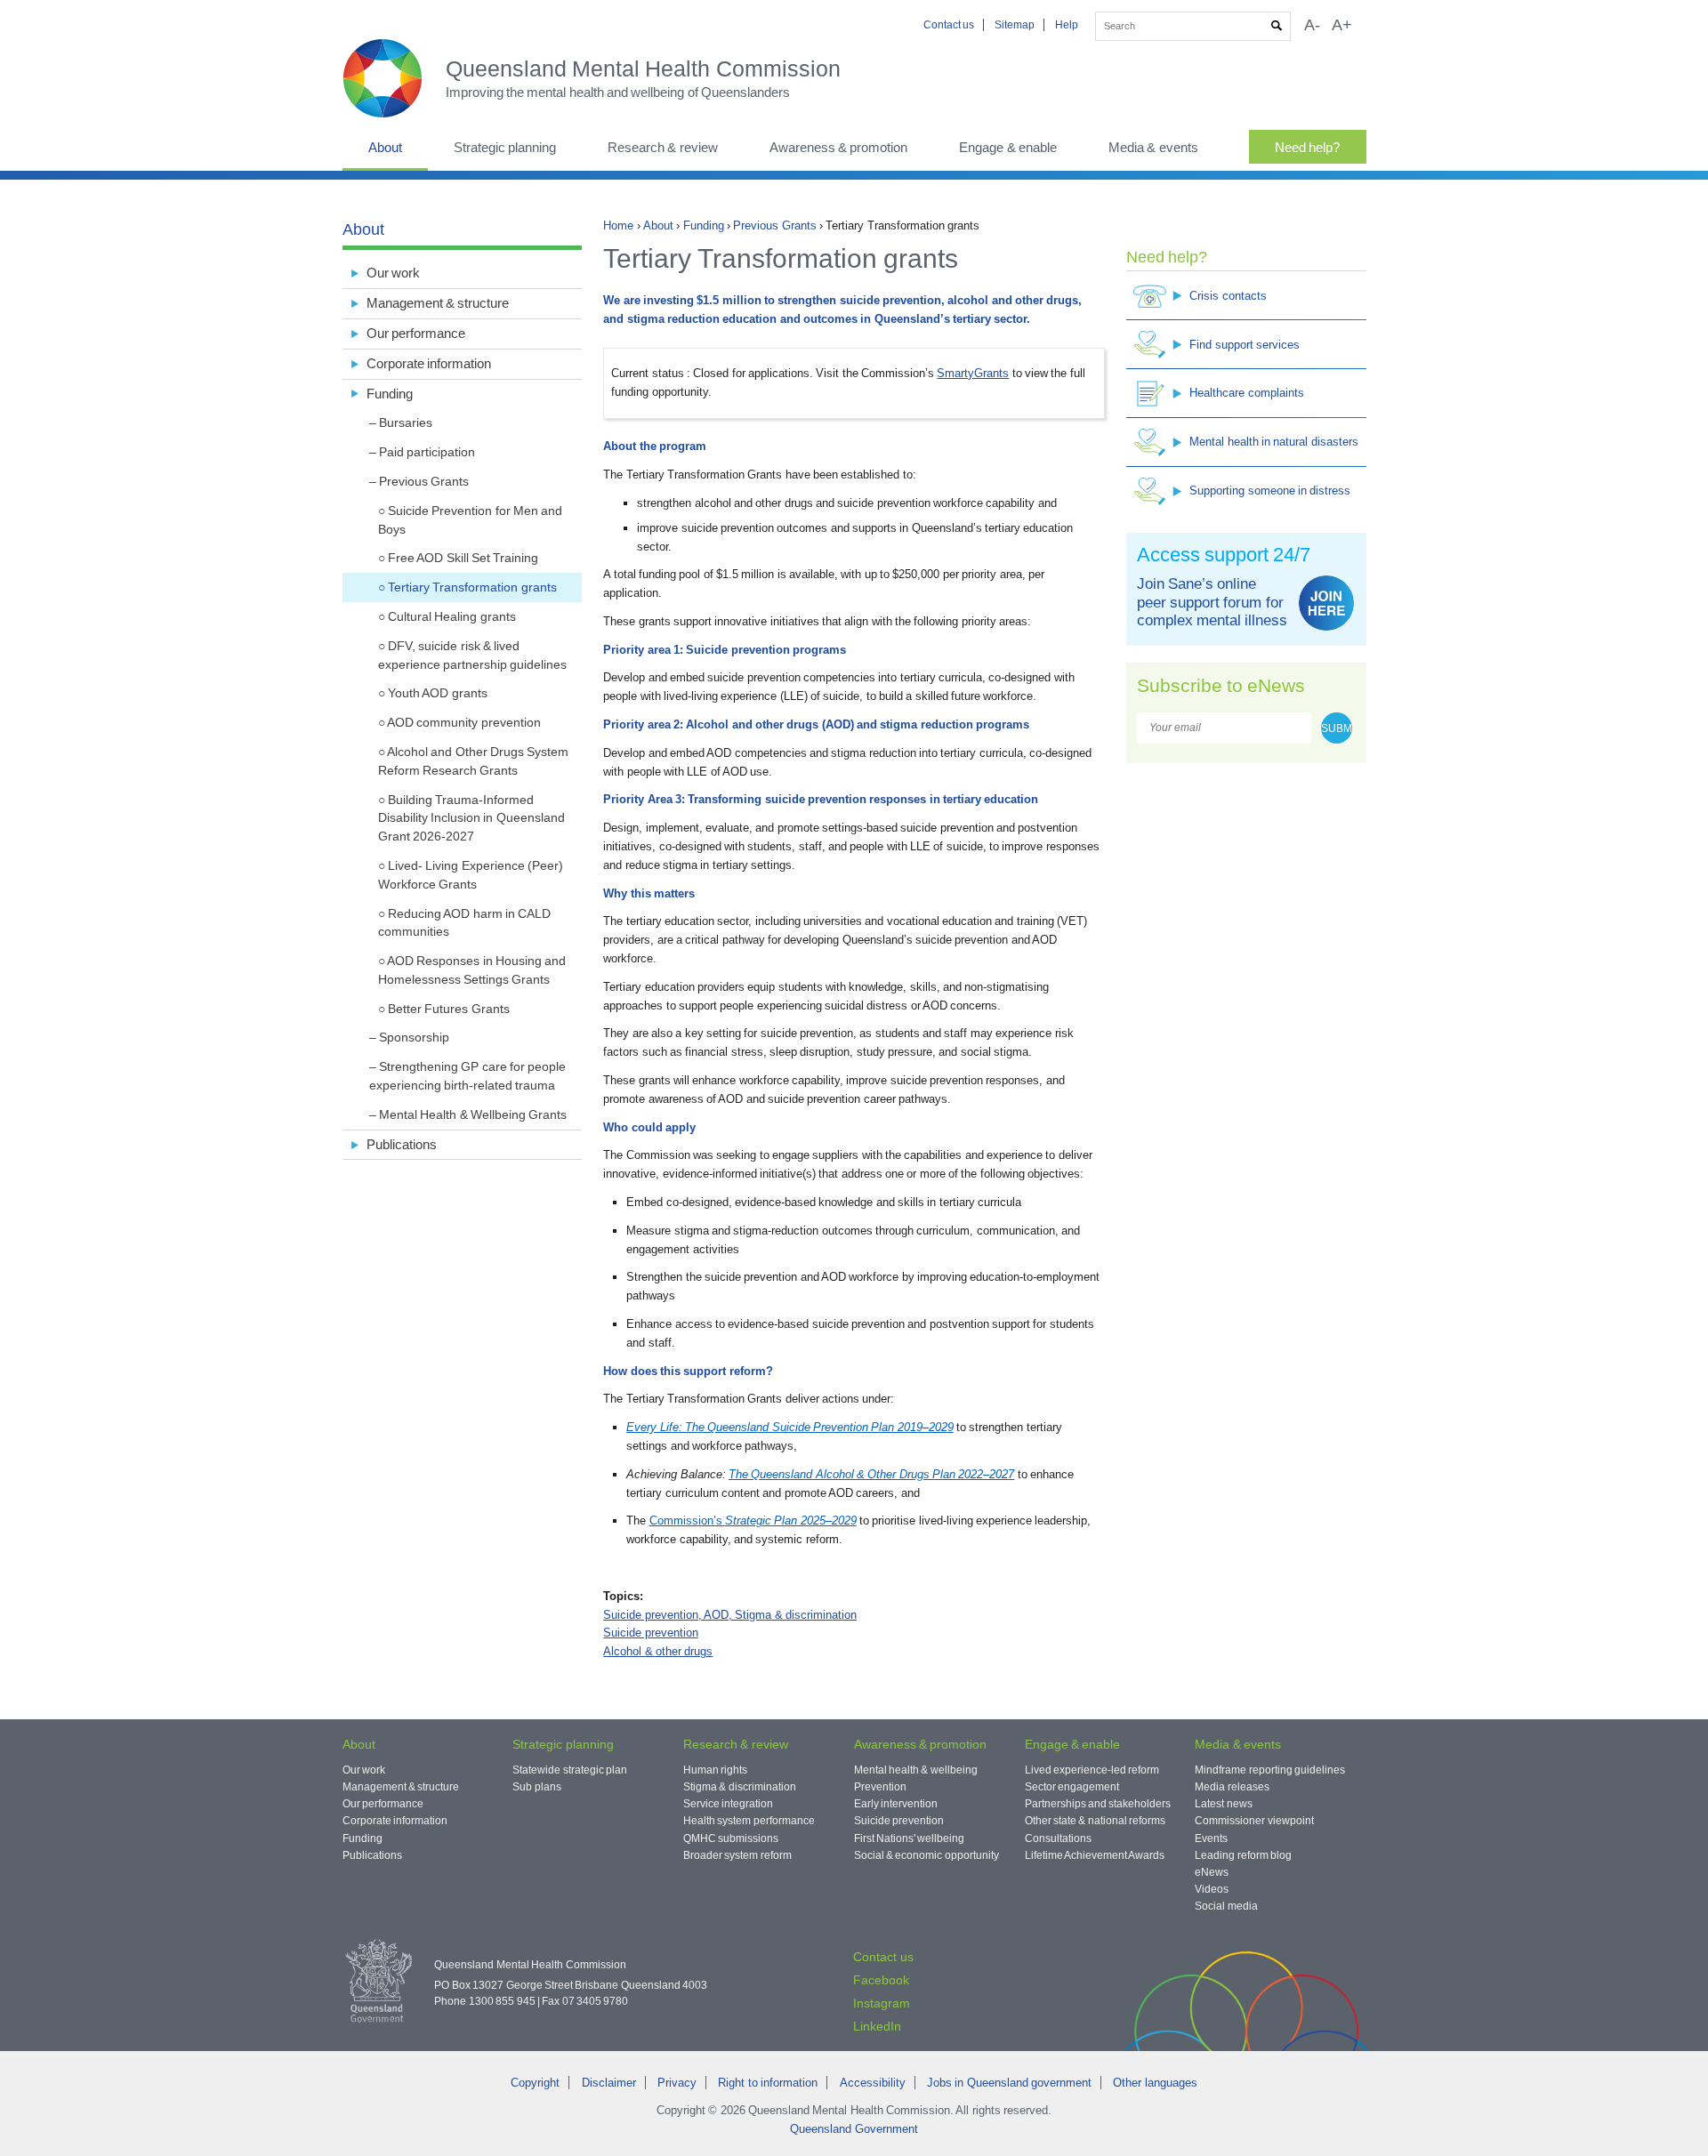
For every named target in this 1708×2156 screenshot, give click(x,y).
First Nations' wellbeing (910, 1838)
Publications (402, 1144)
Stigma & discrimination (740, 1787)
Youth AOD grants (438, 693)
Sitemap (1015, 25)
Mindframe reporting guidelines (1270, 1770)
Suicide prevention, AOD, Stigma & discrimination (730, 1615)
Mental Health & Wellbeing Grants (473, 1114)
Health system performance (749, 1821)
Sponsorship (414, 1037)
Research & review (663, 147)
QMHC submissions (731, 1838)
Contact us (949, 25)
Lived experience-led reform (1092, 1770)
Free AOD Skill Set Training (463, 558)
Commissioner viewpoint (1254, 1821)
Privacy (677, 2083)
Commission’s (753, 1520)
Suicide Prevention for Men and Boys (471, 520)
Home (618, 225)
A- (1312, 25)
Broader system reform (737, 1855)
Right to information (768, 2083)
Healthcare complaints (1246, 393)
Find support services (1245, 345)
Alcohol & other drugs (658, 1651)
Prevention (880, 1787)
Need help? (1307, 147)
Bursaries (406, 422)
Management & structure (438, 303)
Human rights (715, 1770)
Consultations (1058, 1838)
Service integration (728, 1804)
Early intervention (896, 1804)
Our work (393, 273)
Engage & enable (1008, 147)
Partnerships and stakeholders (1098, 1804)
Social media (1226, 1906)
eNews (1212, 1872)
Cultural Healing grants (452, 616)
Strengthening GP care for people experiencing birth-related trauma (468, 1076)
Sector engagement (1072, 1787)
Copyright (535, 2083)
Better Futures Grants (449, 1009)
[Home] (394, 78)
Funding (704, 225)
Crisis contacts (1228, 296)
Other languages (1155, 2083)
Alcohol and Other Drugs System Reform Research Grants (474, 761)
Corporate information (429, 363)
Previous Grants (774, 225)
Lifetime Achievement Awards (1095, 1855)
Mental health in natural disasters (1273, 442)
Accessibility (873, 2083)
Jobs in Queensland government (1009, 2083)
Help (1067, 25)
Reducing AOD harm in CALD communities (465, 923)
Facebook (881, 1980)
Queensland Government (854, 2129)
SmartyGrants (973, 373)
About (385, 147)
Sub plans (536, 1787)
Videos (1212, 1889)
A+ (1342, 25)
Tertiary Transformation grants (472, 587)
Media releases (1232, 1787)
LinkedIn (877, 2026)
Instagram (882, 2003)
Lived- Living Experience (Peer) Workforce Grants (471, 875)
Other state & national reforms (1095, 1821)
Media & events (1153, 147)
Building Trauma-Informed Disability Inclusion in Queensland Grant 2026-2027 (471, 818)
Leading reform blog (1243, 1855)
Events (1211, 1838)
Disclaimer (609, 2083)
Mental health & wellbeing (916, 1770)
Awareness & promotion (839, 147)
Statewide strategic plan (570, 1770)
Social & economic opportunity (927, 1855)
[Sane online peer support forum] (1326, 603)
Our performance (416, 333)
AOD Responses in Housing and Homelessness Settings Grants (472, 970)
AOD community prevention (464, 722)
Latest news (1223, 1804)
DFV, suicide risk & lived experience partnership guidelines (473, 655)
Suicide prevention (650, 1633)
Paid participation (427, 452)
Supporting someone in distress (1270, 491)
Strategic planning (505, 147)
